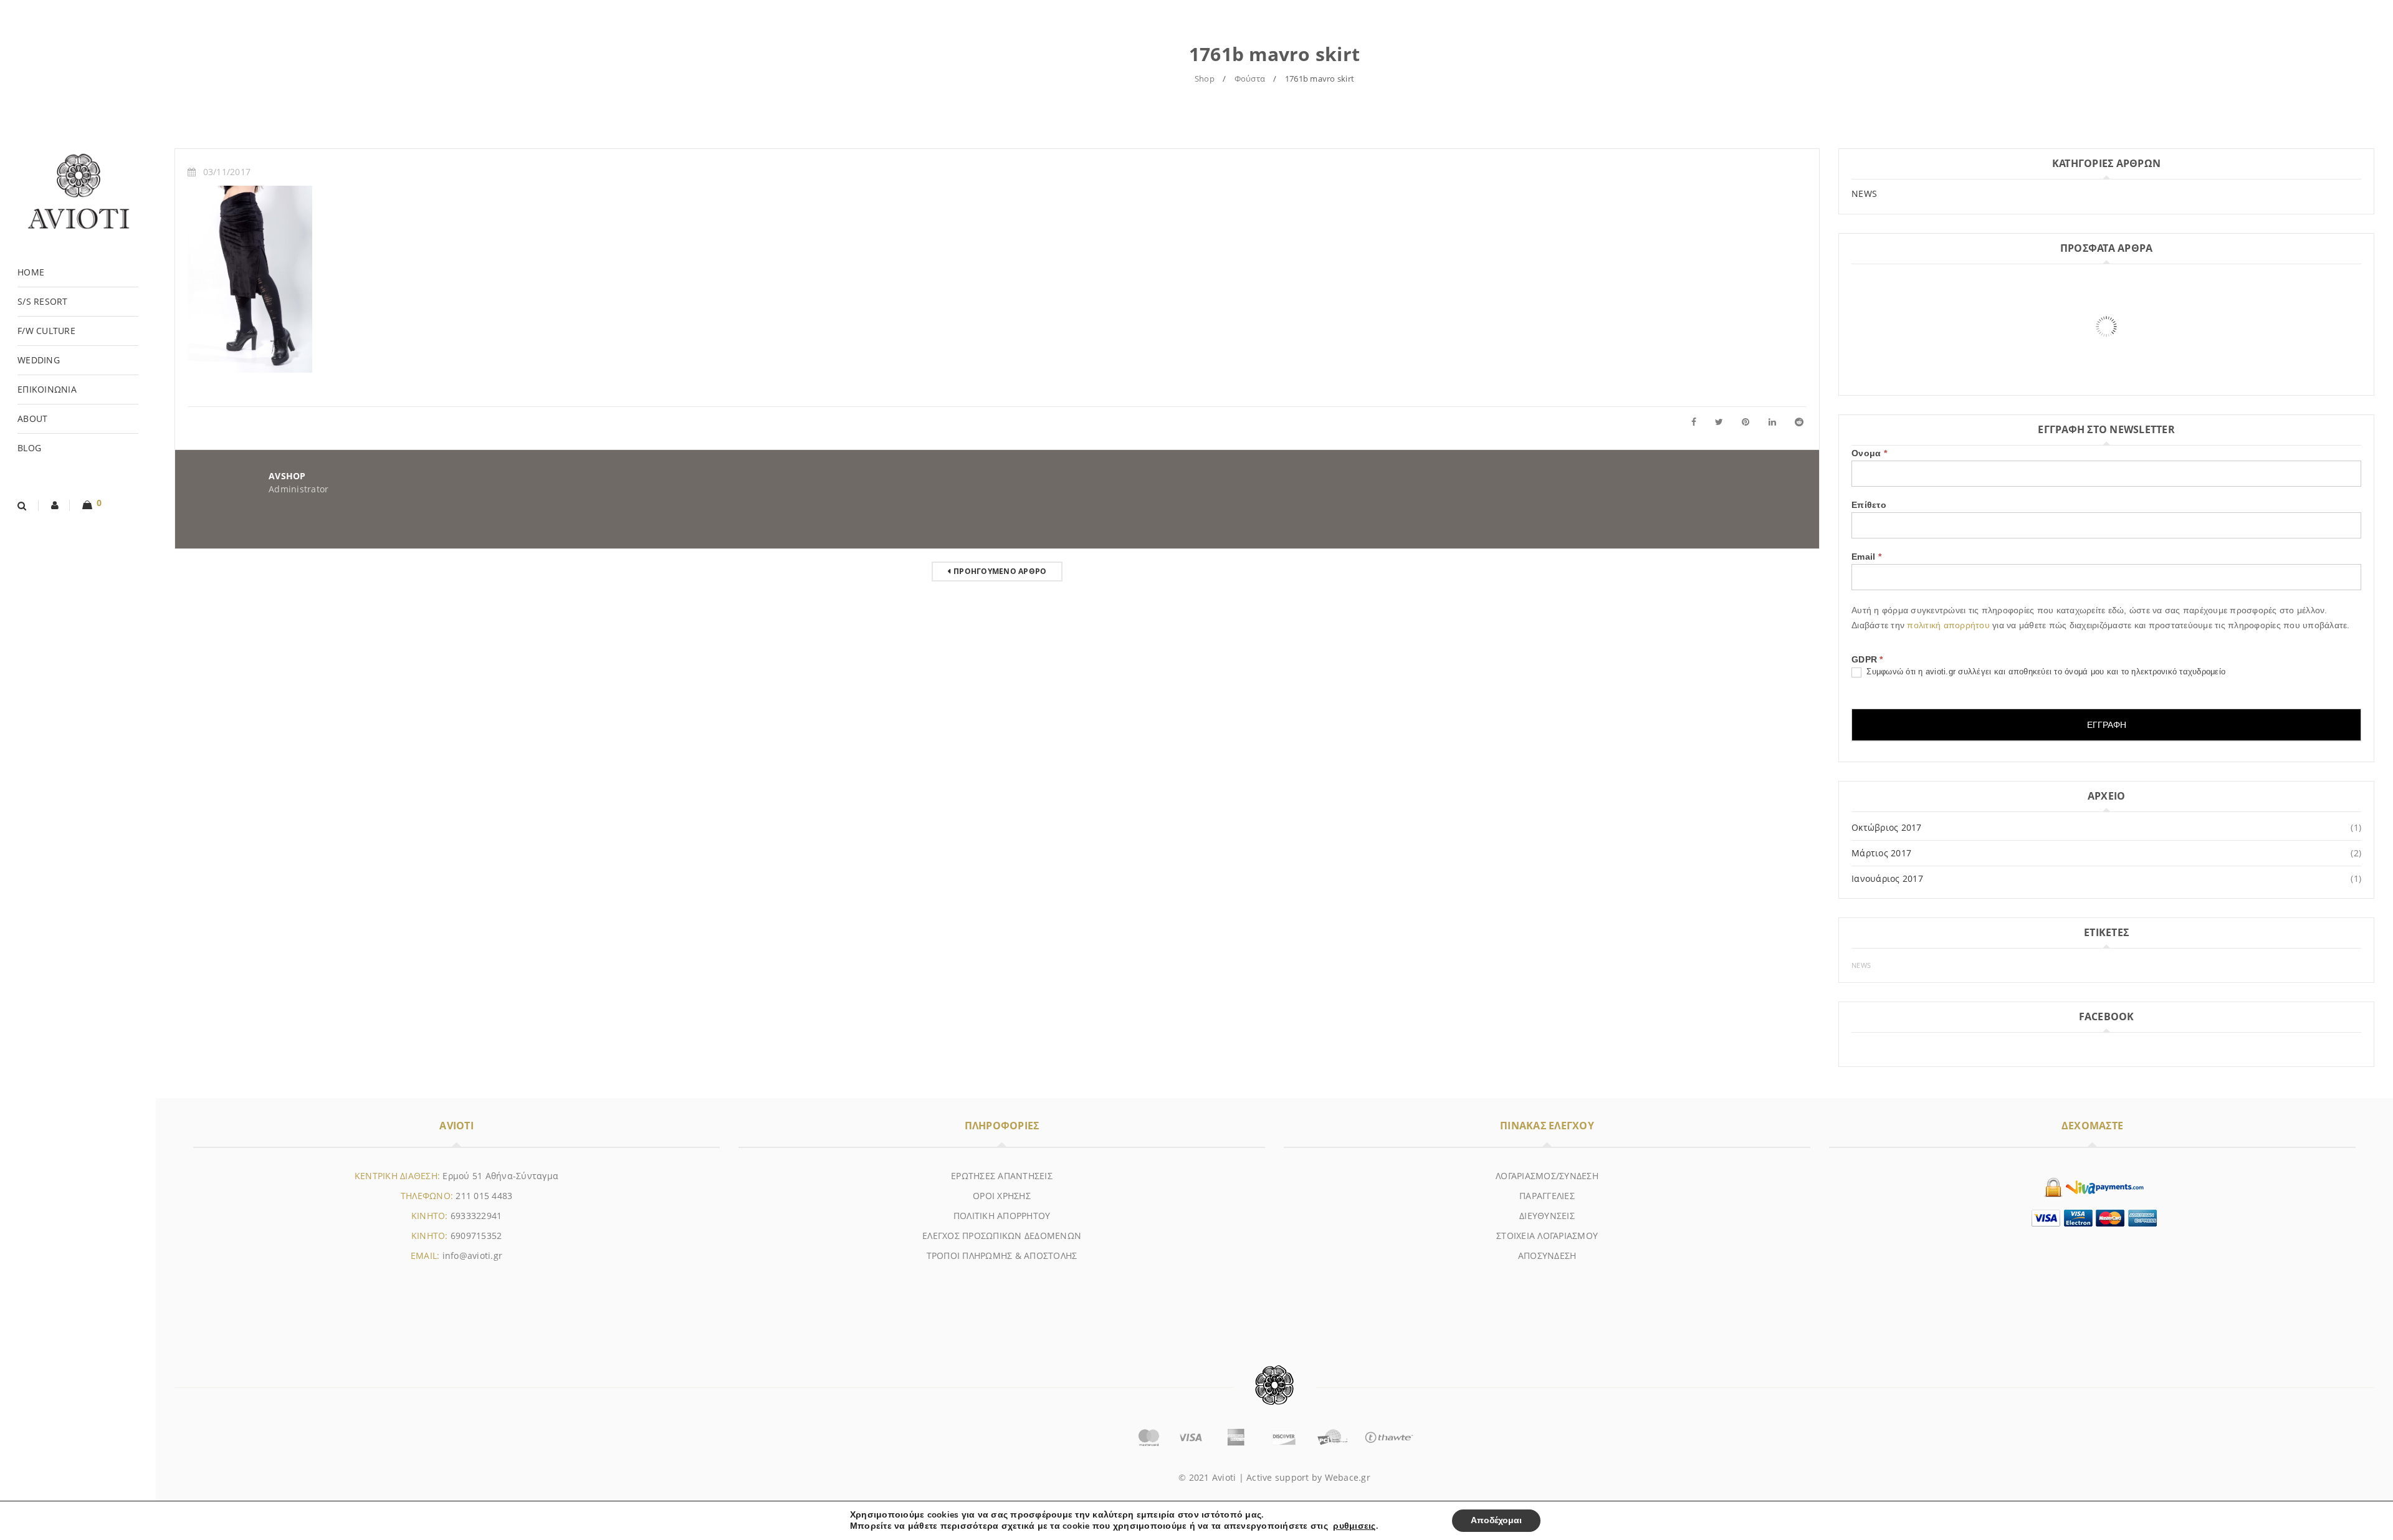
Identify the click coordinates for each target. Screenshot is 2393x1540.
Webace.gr (1348, 1477)
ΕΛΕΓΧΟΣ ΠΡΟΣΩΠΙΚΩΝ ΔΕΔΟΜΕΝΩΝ (1002, 1236)
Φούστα (1250, 79)
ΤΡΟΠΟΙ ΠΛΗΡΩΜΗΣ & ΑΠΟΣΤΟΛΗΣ (1002, 1255)
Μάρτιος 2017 (1881, 853)
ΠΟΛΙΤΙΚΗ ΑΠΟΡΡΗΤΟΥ (1002, 1216)
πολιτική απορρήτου (1950, 625)
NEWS (1864, 194)
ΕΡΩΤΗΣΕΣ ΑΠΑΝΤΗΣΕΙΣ (1002, 1176)
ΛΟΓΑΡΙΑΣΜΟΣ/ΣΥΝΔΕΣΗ (1547, 1176)
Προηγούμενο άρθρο (1000, 571)
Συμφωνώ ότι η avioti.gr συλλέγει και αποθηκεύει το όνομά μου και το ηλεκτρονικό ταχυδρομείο (2045, 672)
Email (1866, 557)
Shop (1205, 79)
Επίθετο (1869, 505)
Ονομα (1869, 453)
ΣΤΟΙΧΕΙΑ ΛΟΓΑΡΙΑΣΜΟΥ (1547, 1236)
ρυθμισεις (1354, 1526)
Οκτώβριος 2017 (1887, 827)
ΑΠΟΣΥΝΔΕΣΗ (1547, 1255)
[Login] (55, 505)
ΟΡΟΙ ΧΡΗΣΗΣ (1002, 1196)
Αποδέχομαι (1496, 1520)
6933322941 (476, 1216)
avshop (287, 476)
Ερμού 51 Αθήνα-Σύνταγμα (500, 1176)
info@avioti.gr (473, 1255)
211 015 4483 (484, 1196)
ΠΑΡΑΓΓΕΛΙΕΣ (1547, 1196)
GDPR (1867, 659)
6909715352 (476, 1236)
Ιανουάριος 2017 (1887, 878)
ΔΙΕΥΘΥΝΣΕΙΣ (1547, 1216)
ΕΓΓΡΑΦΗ (2107, 725)
